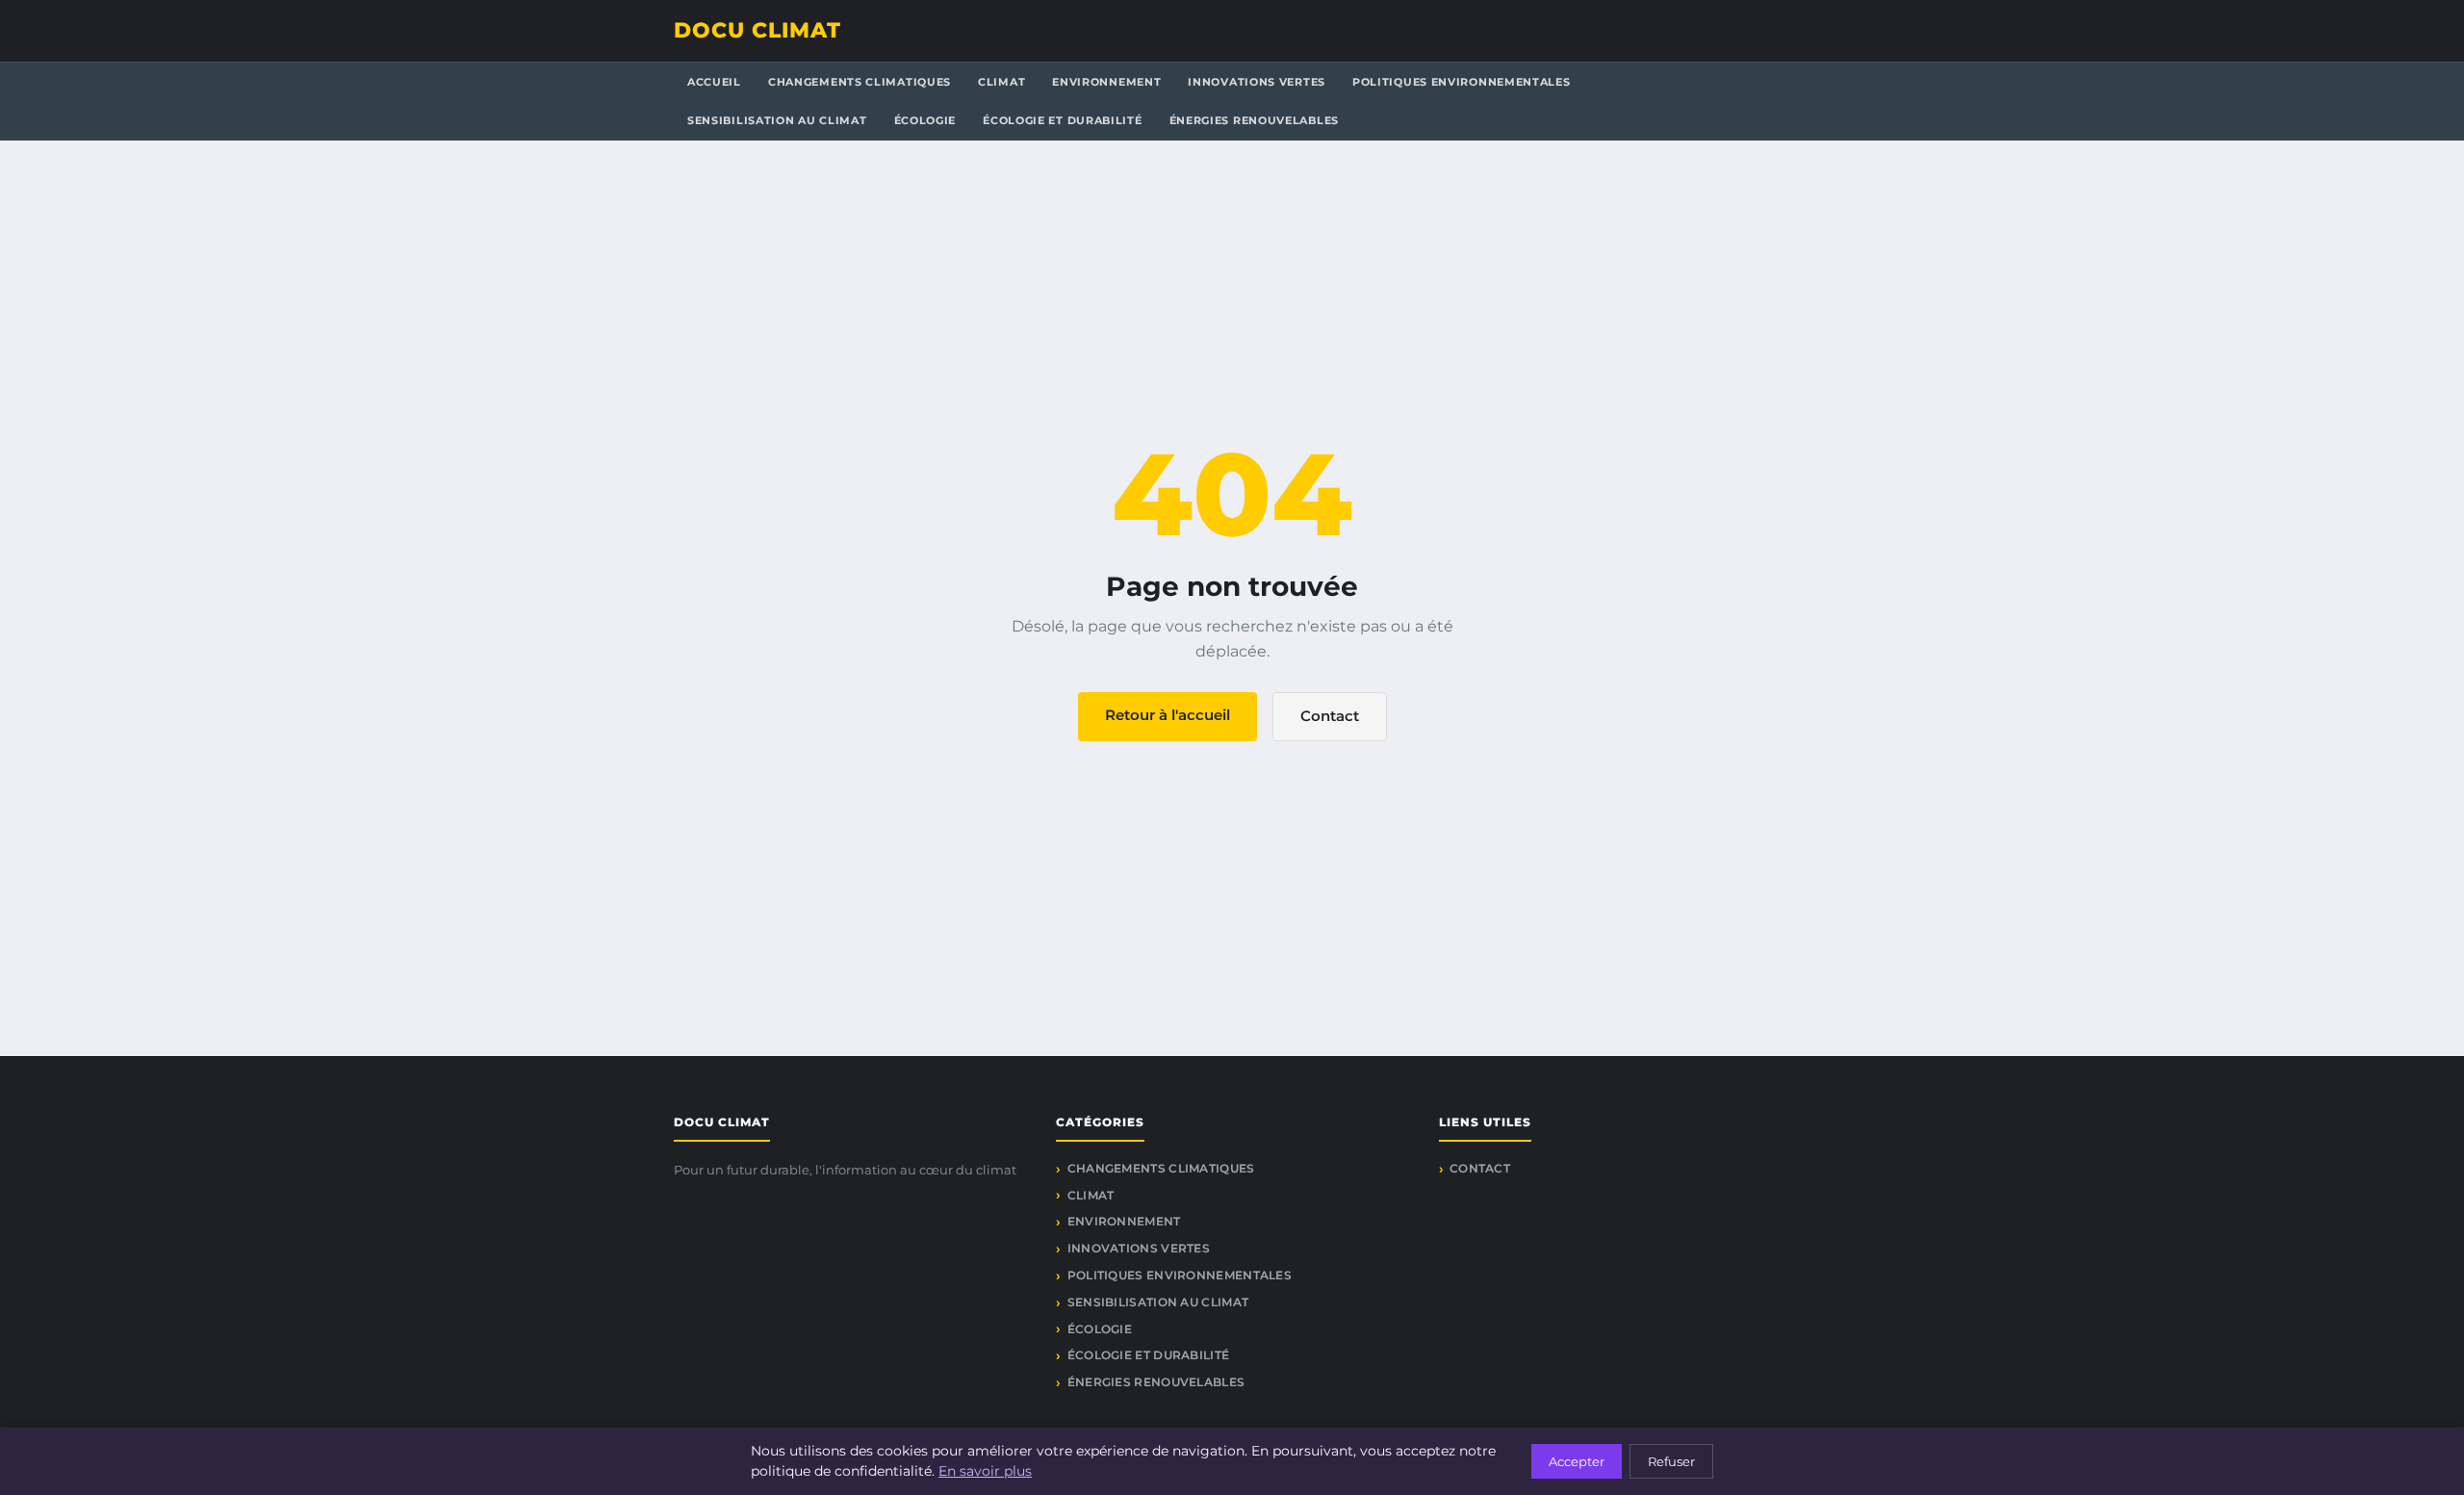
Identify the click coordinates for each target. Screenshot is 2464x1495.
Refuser (1671, 1461)
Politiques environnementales (1462, 82)
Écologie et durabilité (1062, 120)
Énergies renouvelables (1254, 120)
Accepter (1577, 1461)
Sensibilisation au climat (777, 120)
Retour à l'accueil (1168, 715)
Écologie (925, 120)
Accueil (714, 82)
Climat (1001, 82)
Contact (1330, 716)
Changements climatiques (860, 82)
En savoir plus (985, 1471)
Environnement (1106, 82)
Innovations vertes (1257, 82)
